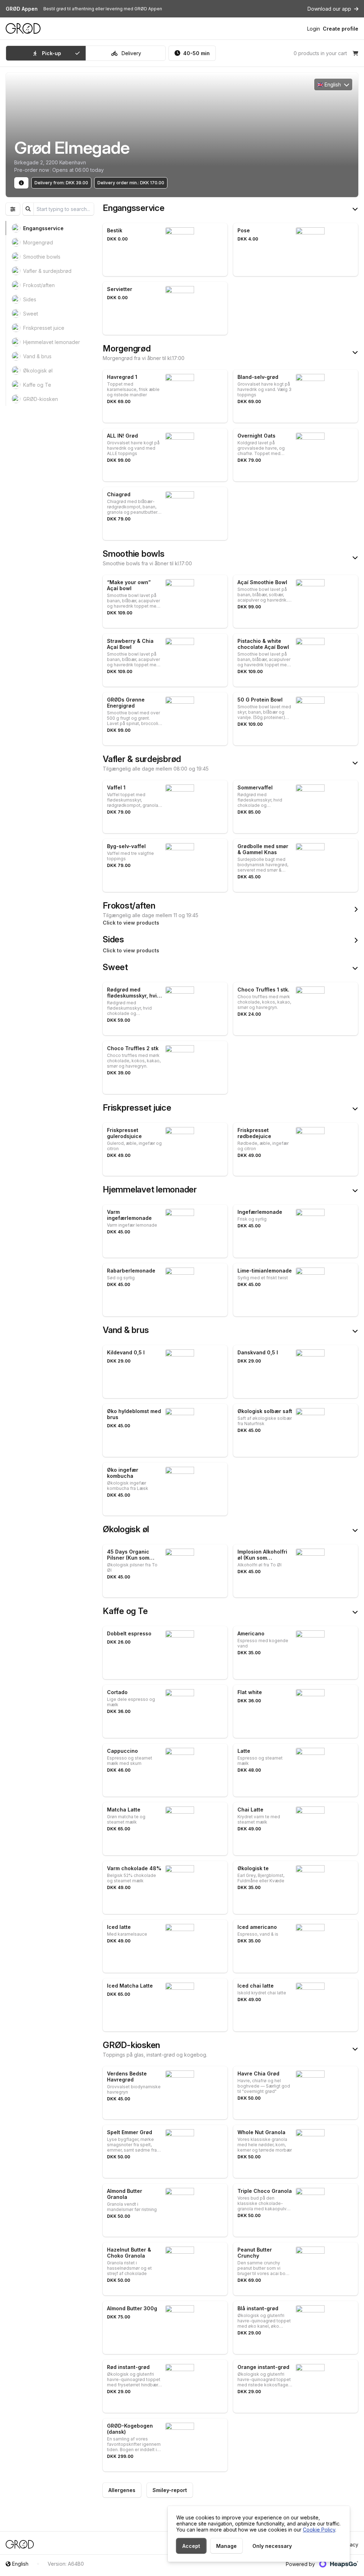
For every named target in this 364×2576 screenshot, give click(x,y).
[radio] (46, 53)
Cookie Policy (319, 2530)
